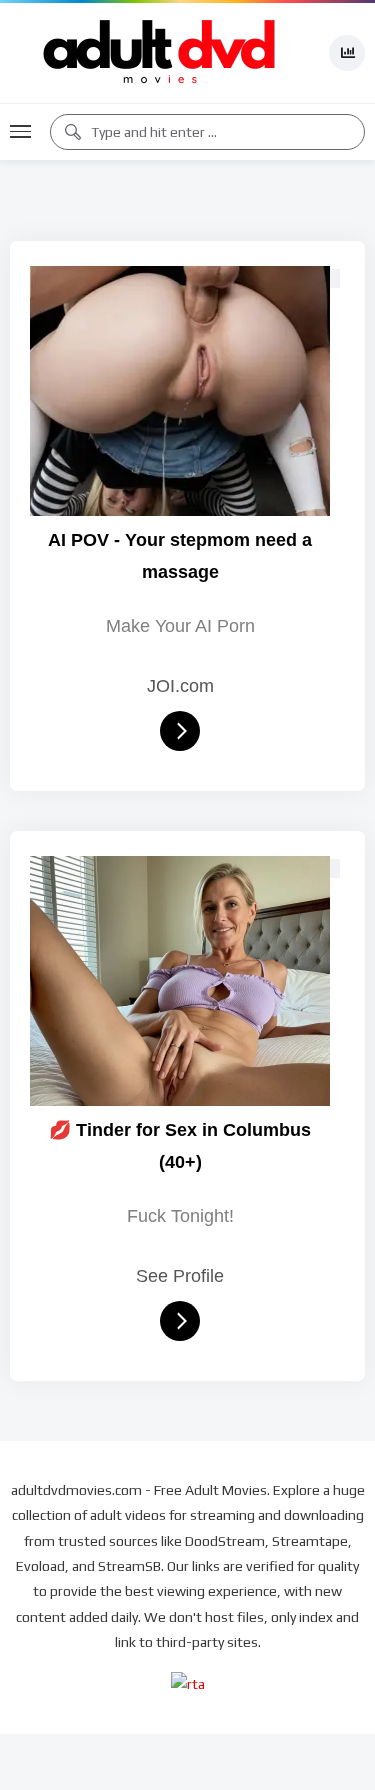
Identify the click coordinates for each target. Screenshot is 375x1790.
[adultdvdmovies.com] (160, 53)
